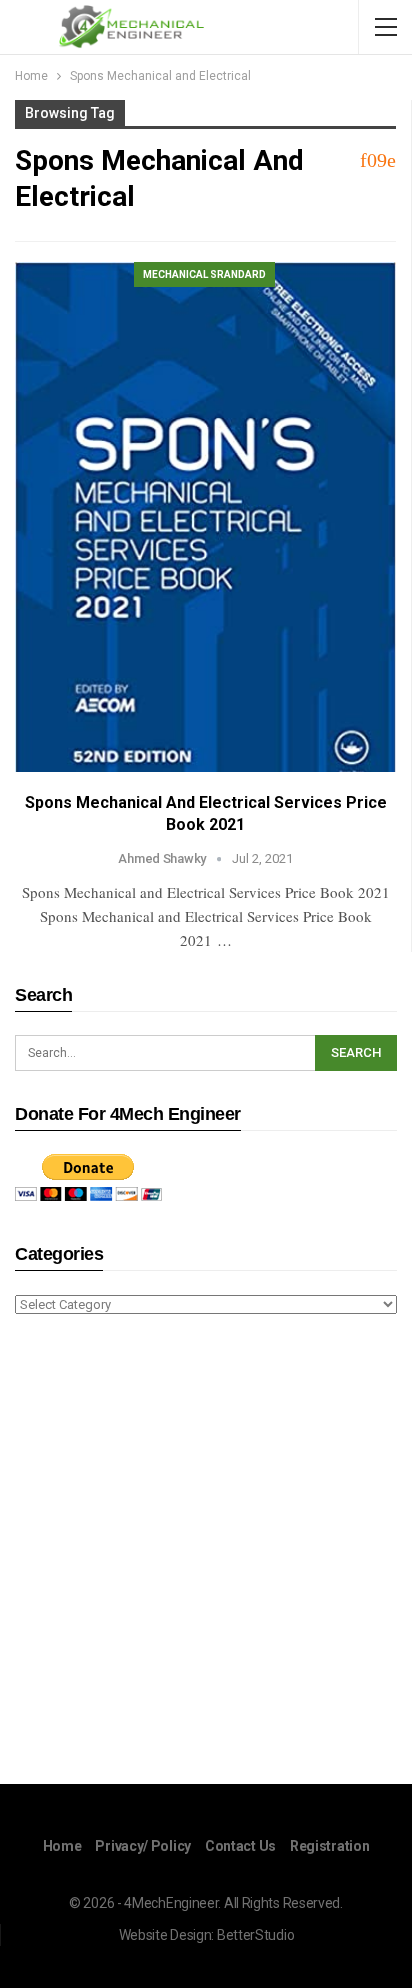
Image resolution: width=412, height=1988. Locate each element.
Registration (329, 1846)
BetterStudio (255, 1935)
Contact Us (240, 1846)
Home (62, 1846)
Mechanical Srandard (204, 274)
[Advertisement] (206, 1553)
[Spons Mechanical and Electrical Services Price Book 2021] (205, 517)
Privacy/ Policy (143, 1846)
